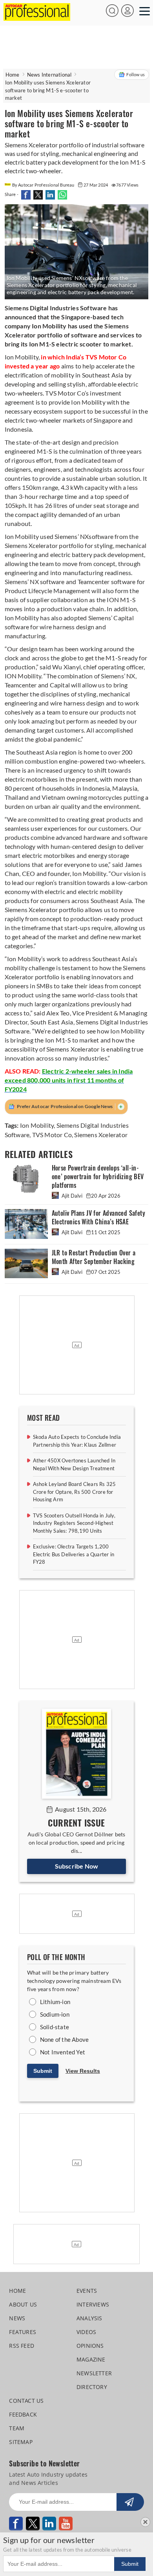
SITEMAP (21, 2442)
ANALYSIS (89, 2318)
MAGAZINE (91, 2359)
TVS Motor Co (52, 1135)
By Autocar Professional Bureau (44, 185)
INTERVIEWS (93, 2304)
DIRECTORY (92, 2387)
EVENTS (87, 2291)
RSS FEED (22, 2346)
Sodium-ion (55, 2014)
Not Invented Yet (63, 2052)
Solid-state (55, 2027)
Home (13, 75)
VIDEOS (86, 2332)
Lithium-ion (55, 2002)
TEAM (17, 2428)
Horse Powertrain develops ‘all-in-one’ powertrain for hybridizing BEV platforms (98, 1177)
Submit (43, 2071)
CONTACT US (26, 2401)
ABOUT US (23, 2304)
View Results (83, 2071)
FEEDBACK (23, 2414)
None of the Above (64, 2039)
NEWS (17, 2318)
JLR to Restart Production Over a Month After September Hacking (94, 1257)
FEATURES (23, 2332)
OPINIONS (90, 2346)
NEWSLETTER (94, 2373)
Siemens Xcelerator (101, 1135)
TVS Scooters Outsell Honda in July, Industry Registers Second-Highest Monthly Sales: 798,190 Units (74, 1523)
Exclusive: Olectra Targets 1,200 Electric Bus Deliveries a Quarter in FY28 (74, 1554)
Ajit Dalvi (72, 1196)
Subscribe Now (77, 1866)
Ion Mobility (37, 1125)
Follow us (136, 74)
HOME (17, 2291)
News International (49, 75)
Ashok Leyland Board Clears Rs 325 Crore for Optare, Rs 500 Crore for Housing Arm (75, 1492)
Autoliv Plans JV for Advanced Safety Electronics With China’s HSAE (98, 1217)
